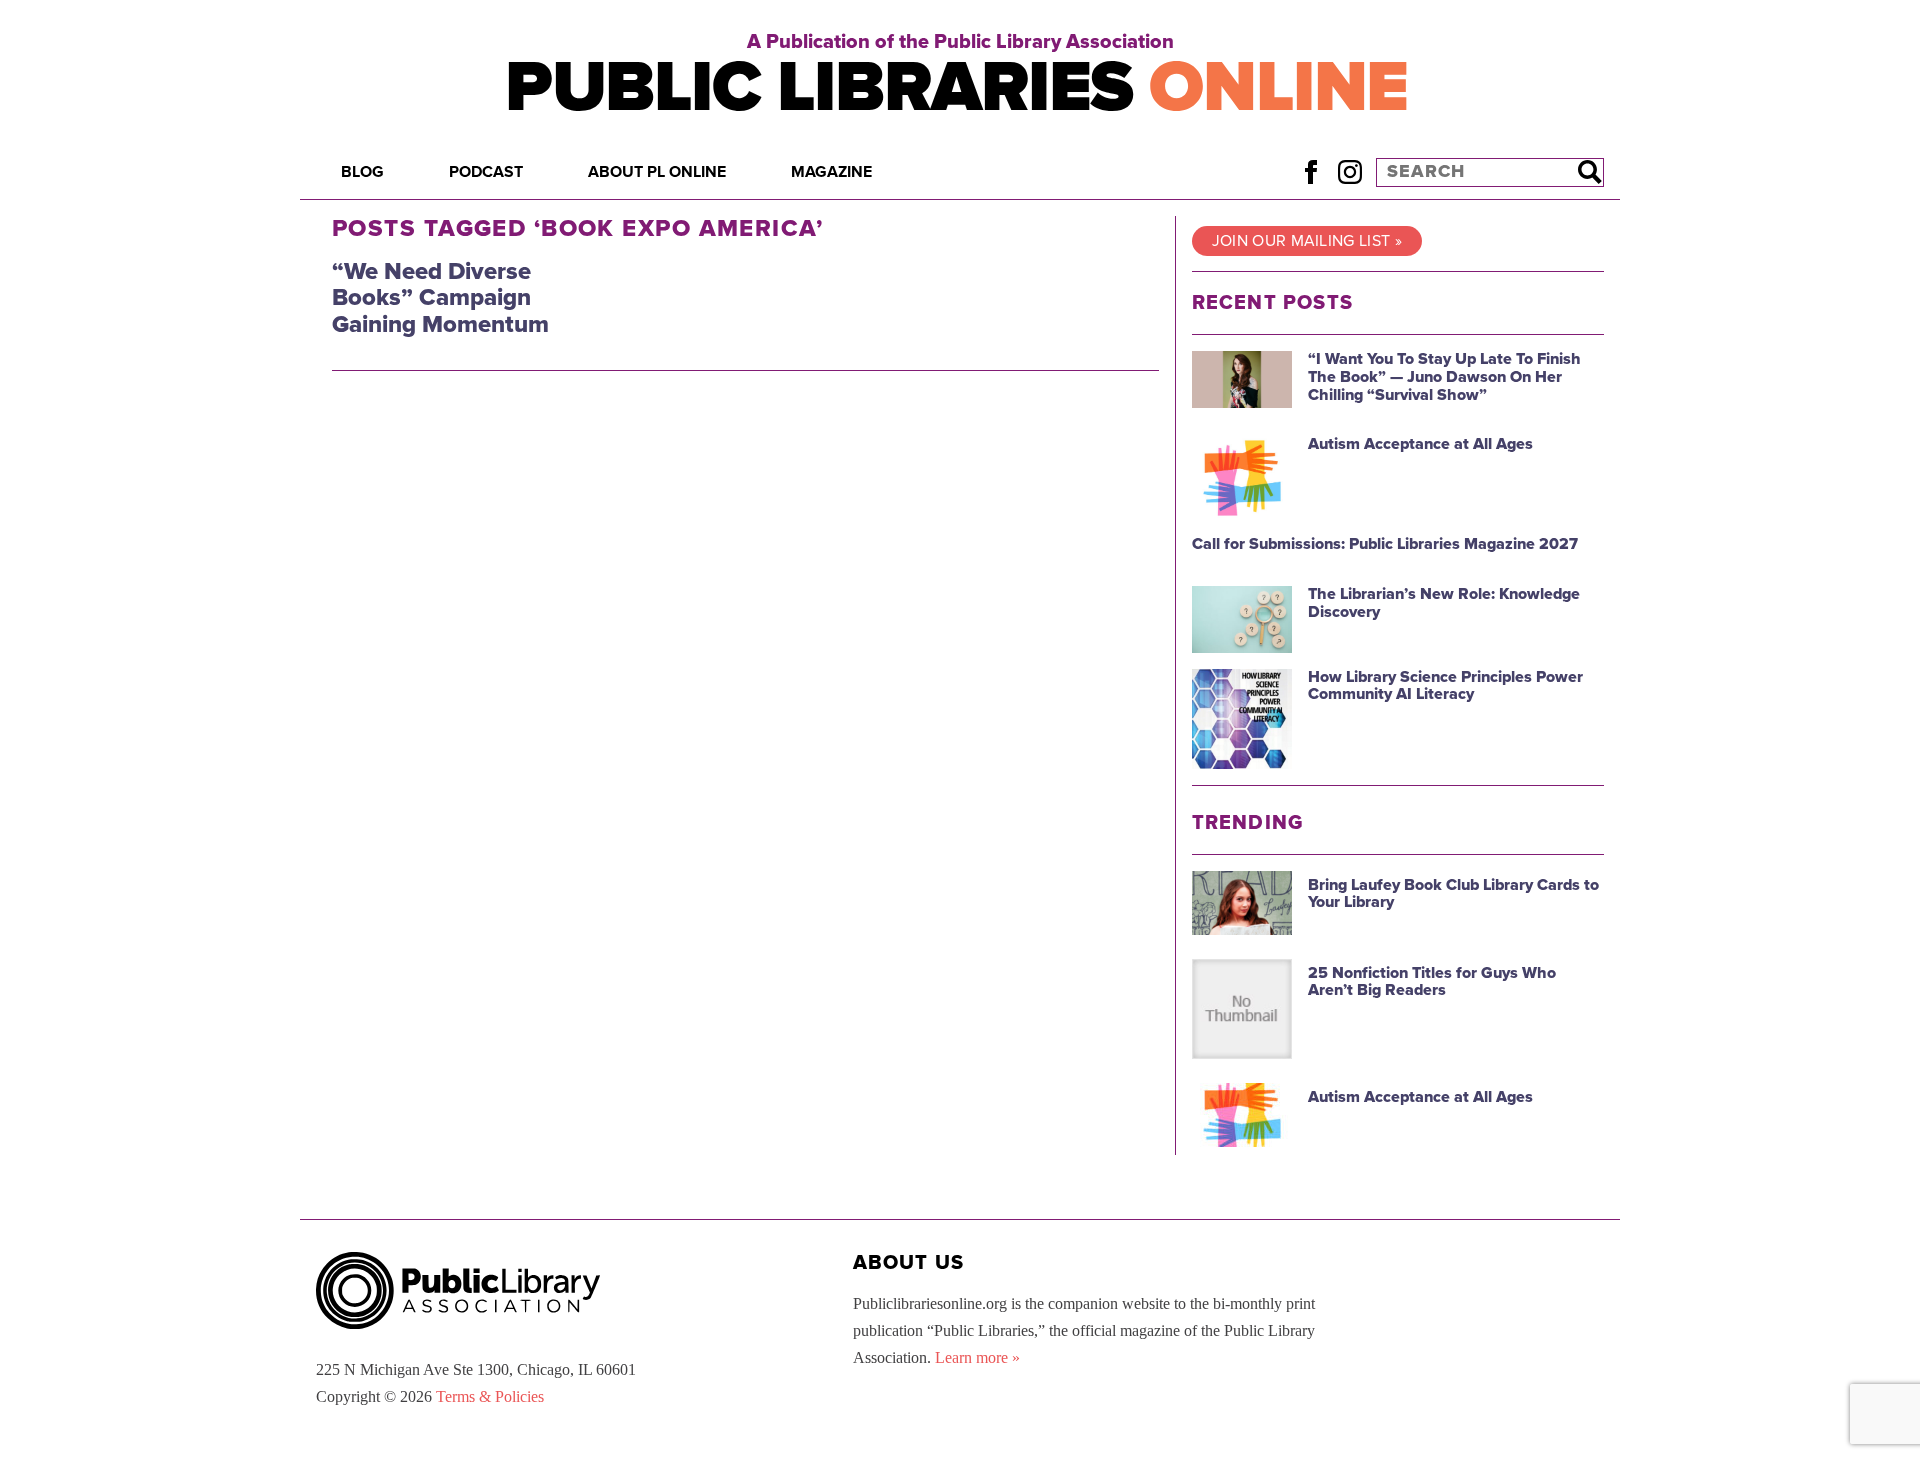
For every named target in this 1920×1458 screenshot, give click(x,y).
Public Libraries (956, 87)
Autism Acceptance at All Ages (1420, 444)
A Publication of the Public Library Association (960, 42)
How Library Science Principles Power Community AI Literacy (1445, 686)
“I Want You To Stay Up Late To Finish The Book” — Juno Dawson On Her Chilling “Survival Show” (1444, 376)
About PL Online (657, 172)
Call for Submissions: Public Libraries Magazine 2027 (1385, 544)
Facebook (1310, 171)
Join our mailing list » (1307, 241)
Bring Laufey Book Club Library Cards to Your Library (1453, 894)
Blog (362, 172)
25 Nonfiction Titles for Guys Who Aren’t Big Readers (1432, 982)
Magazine (831, 172)
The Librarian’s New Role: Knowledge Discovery (1444, 603)
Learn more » (977, 1357)
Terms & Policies (490, 1396)
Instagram (1349, 171)
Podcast (486, 172)
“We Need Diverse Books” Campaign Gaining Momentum (440, 298)
